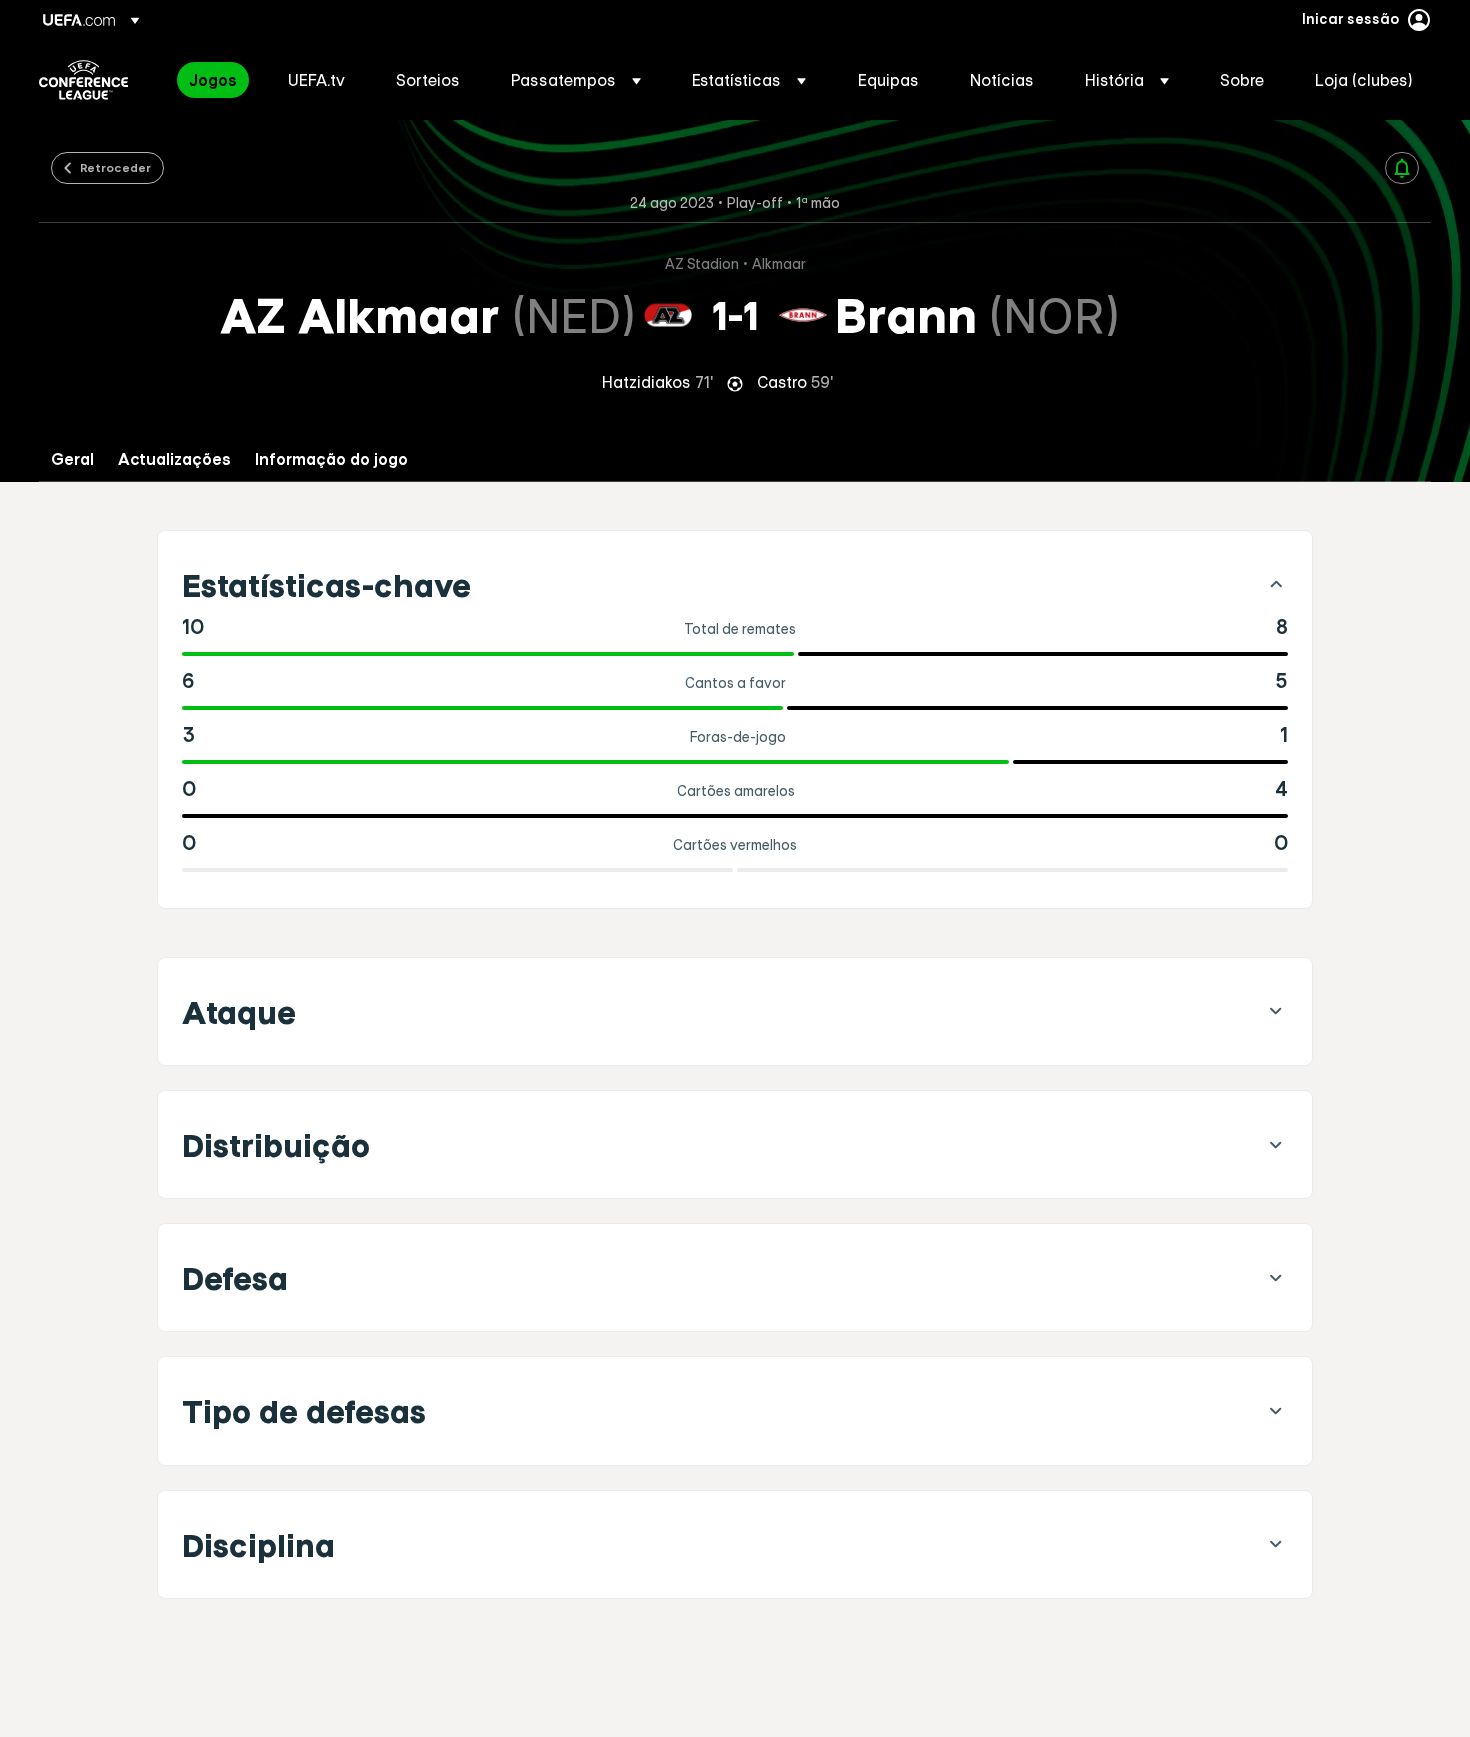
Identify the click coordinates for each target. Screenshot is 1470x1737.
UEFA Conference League (83, 80)
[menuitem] (213, 80)
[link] (213, 80)
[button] (576, 80)
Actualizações (174, 459)
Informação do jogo (331, 459)
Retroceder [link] (115, 167)
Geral (72, 459)
